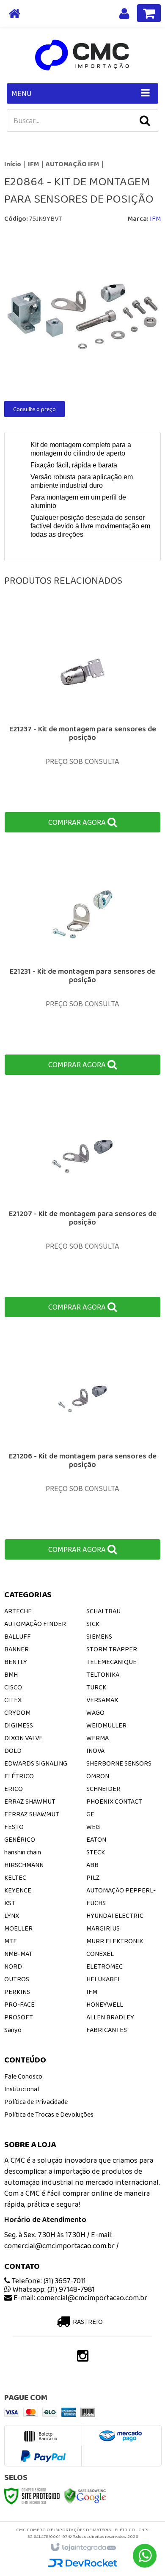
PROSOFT (19, 2017)
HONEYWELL (105, 2004)
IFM (33, 164)
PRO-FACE (19, 2004)
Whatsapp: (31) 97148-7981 (53, 2289)
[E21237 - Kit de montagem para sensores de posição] (82, 723)
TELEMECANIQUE (111, 1662)
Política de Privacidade (36, 2102)
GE (90, 1814)
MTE (11, 1941)
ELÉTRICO (19, 1776)
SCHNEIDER (103, 1789)
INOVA (95, 1751)
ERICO (14, 1789)
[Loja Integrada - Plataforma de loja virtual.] (83, 2548)
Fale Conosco (23, 2076)
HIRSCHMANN (24, 1865)
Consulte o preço (34, 409)
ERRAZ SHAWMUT (30, 1801)
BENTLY (16, 1662)
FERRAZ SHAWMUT (32, 1814)
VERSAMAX (102, 1700)
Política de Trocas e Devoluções (49, 2114)
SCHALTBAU (103, 1611)
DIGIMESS (19, 1725)
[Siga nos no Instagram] (82, 2358)
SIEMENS (99, 1636)
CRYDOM (17, 1712)
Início (13, 164)
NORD (13, 1966)
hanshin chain (23, 1852)
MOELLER (18, 1928)
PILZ (93, 1877)
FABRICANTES (107, 2030)
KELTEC (15, 1877)
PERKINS (17, 1992)
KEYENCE (18, 1890)
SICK (93, 1624)
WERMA (98, 1738)
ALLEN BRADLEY (110, 2017)
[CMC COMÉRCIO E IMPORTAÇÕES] (82, 55)
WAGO (95, 1712)
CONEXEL (100, 1954)
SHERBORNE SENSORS (119, 1763)
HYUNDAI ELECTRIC (115, 1916)
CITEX (13, 1700)
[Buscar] (145, 121)
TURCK (96, 1687)
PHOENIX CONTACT (114, 1801)
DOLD (13, 1751)
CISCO (13, 1687)
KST (10, 1903)
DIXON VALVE (23, 1738)
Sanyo (13, 2030)
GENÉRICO (20, 1839)
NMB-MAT (18, 1954)
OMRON (98, 1776)
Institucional (22, 2089)
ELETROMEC (104, 1966)
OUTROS (17, 1979)
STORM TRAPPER (112, 1649)
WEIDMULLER (106, 1725)
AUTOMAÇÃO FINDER (35, 1624)
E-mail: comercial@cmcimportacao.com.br (80, 2298)
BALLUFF (18, 1636)
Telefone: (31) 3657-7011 (48, 2281)
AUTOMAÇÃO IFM (72, 164)
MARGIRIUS (103, 1928)
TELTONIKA (103, 1674)
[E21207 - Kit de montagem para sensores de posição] (82, 1207)
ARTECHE (18, 1611)
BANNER (16, 1649)
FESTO (14, 1827)
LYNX (12, 1916)
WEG (93, 1827)
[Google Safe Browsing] (85, 2495)
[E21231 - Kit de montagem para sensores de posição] (82, 965)
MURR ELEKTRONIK (115, 1941)
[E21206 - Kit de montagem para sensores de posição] (82, 1450)
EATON (96, 1839)
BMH (11, 1674)
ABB (92, 1865)
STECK (96, 1852)
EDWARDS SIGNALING (36, 1763)
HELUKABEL (104, 1979)
